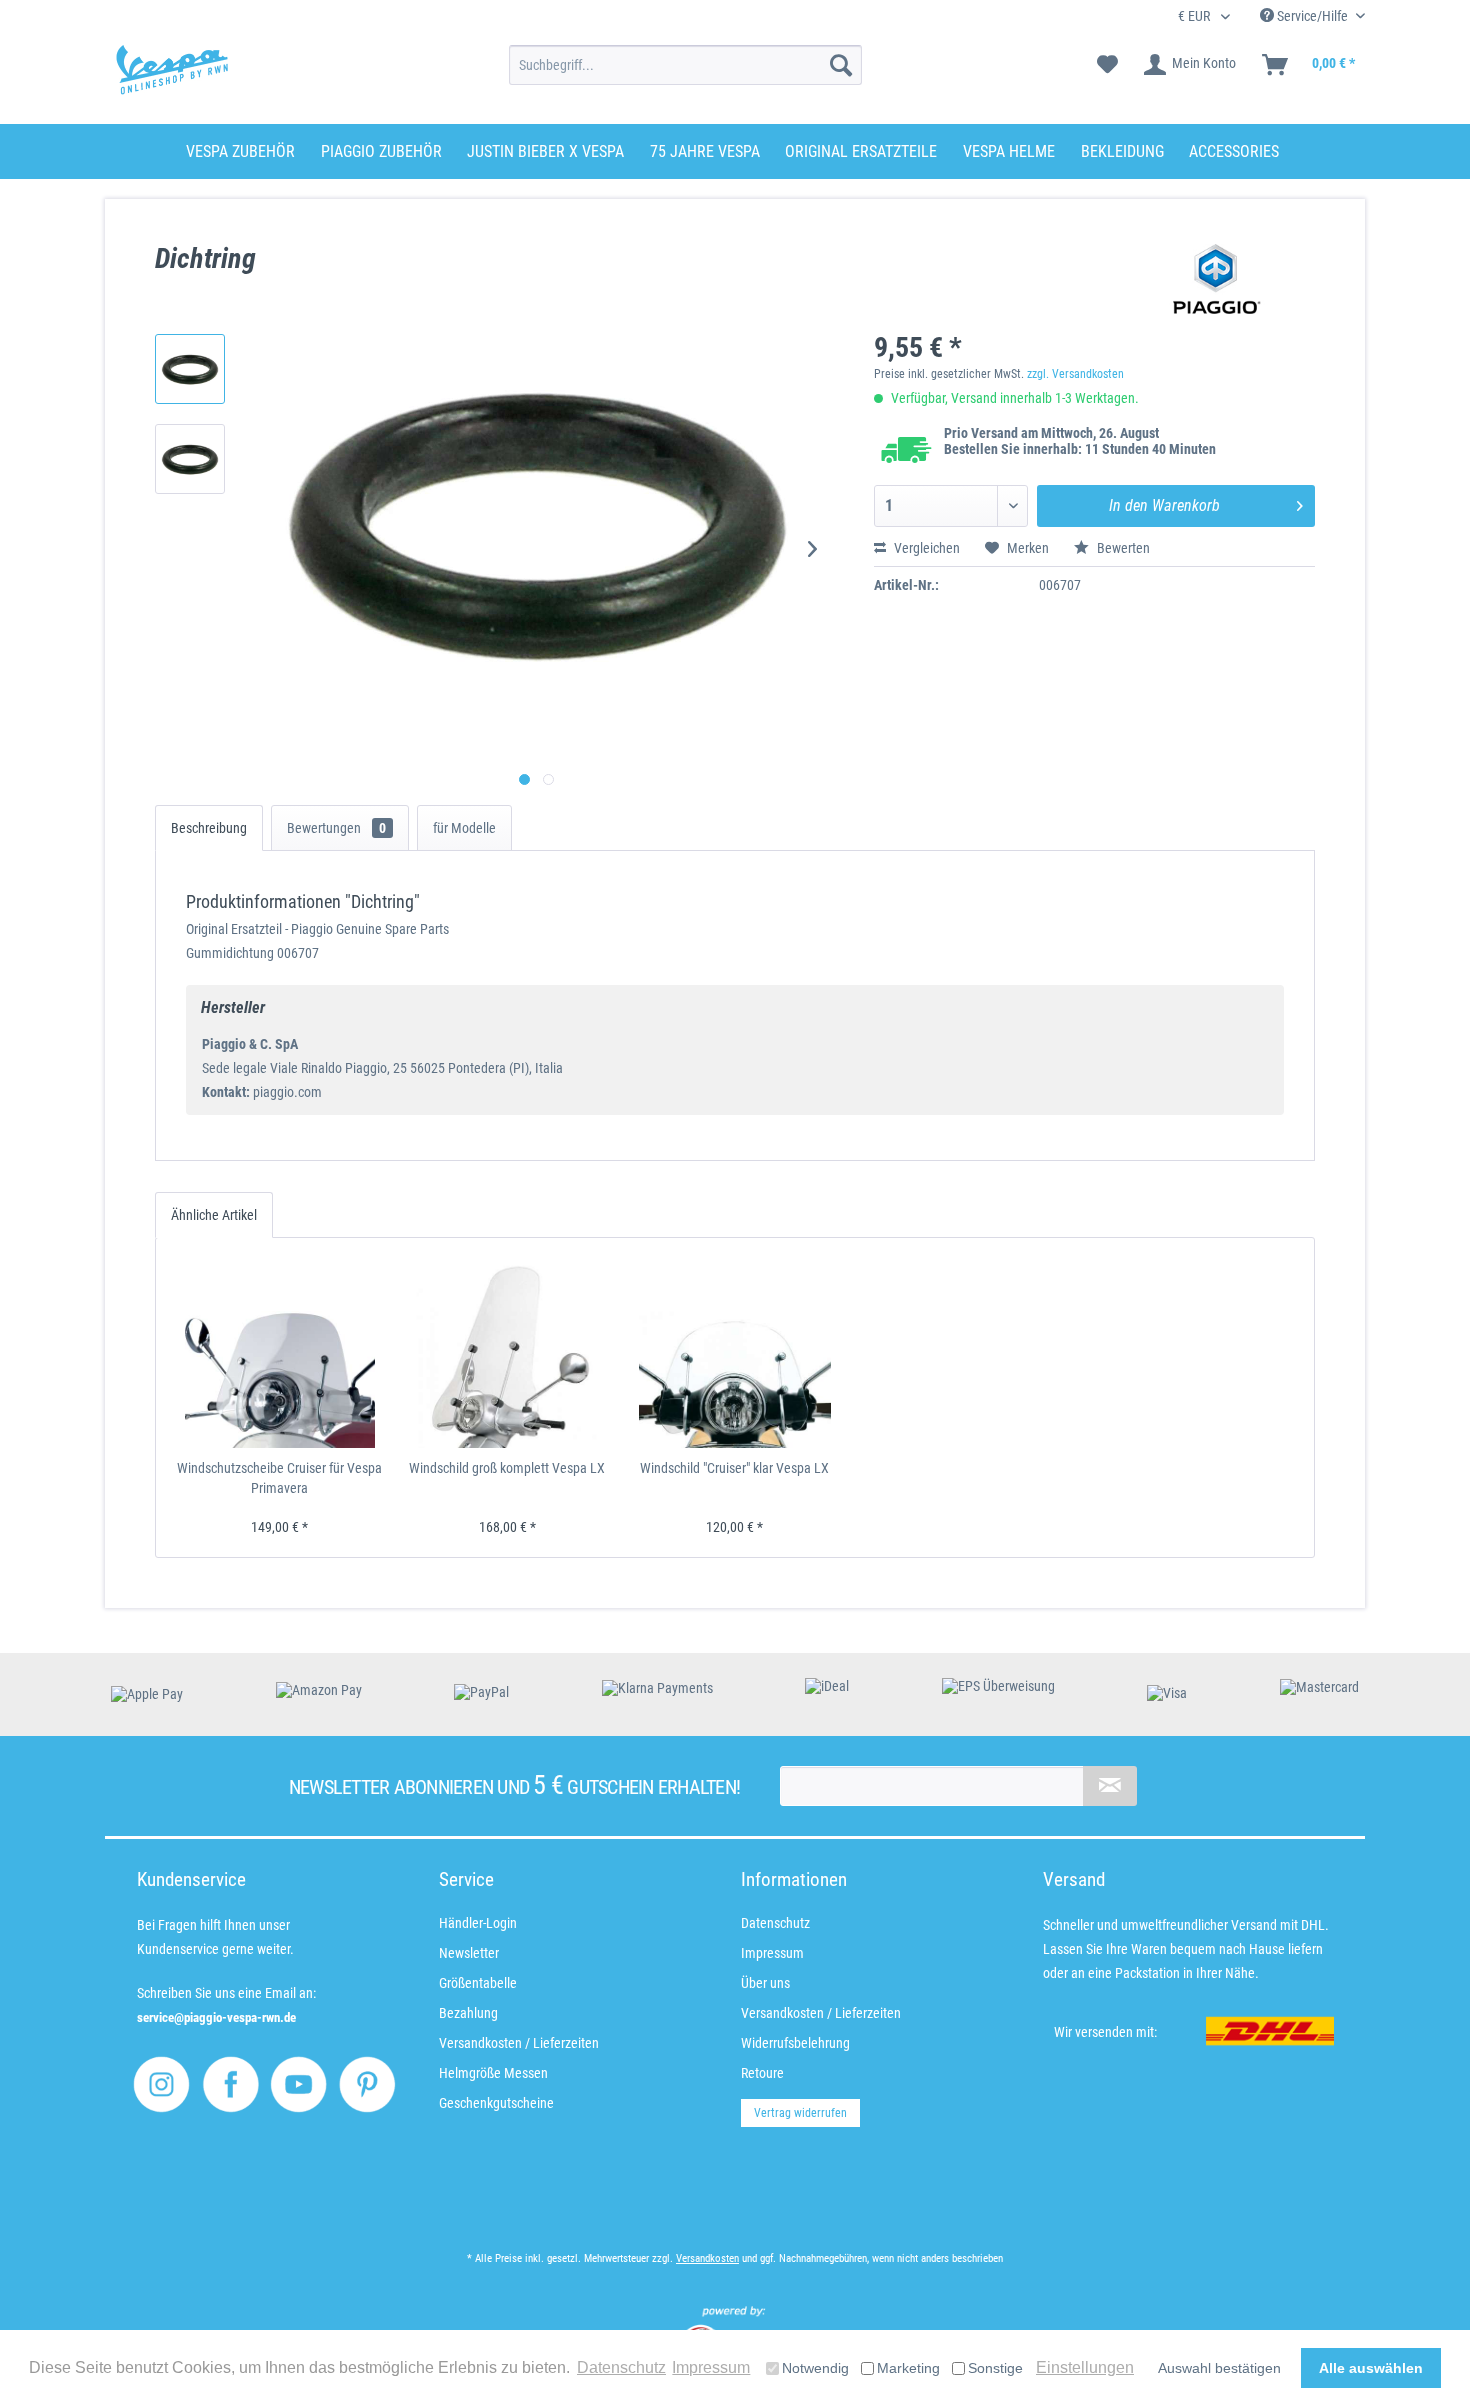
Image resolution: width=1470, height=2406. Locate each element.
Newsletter (469, 1953)
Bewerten (1122, 548)
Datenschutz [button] (621, 2367)
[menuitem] (685, 65)
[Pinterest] (367, 2084)
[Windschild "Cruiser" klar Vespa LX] (735, 1353)
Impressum (772, 1953)
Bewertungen (336, 828)
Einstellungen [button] (1085, 2367)
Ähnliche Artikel (214, 1215)
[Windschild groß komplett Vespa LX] (508, 1353)
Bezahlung (468, 2013)
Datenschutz (775, 1923)
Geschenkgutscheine (496, 2103)
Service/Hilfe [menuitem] (1312, 16)
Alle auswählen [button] (1371, 2368)
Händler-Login (478, 1923)
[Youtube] (298, 2084)
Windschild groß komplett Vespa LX (507, 1468)
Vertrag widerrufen (800, 2113)
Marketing (908, 2368)
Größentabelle (478, 1983)
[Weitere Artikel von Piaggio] (1217, 279)
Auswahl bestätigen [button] (1219, 2368)
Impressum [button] (711, 2367)
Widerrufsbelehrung (795, 2043)
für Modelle (464, 828)
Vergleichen (925, 548)
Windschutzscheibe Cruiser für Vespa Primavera (279, 1478)
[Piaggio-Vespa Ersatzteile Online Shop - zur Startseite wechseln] (172, 70)
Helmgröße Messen (493, 2073)
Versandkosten (707, 2258)
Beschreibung (209, 828)
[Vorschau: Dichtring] (190, 369)
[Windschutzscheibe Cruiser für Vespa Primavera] (280, 1353)
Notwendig (815, 2368)
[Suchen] (841, 65)
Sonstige (995, 2368)
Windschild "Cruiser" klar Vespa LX (734, 1468)
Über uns (765, 1983)
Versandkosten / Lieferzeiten (519, 2043)
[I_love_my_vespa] (161, 2084)
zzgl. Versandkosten (1075, 374)
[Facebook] (230, 2084)
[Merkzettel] (1107, 65)
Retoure (762, 2073)
